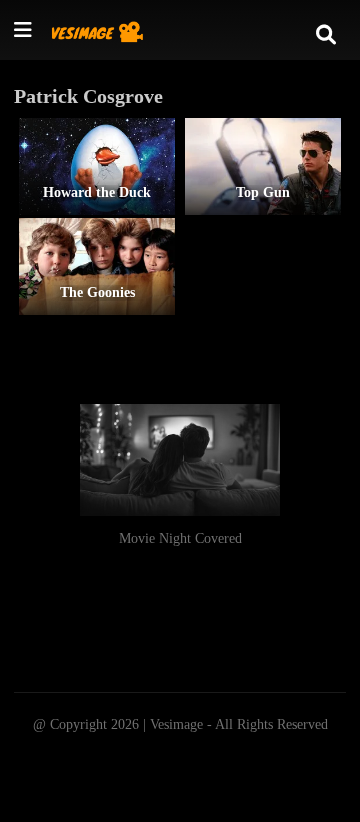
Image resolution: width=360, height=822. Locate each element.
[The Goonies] (97, 266)
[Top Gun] (263, 166)
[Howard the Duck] (97, 166)
